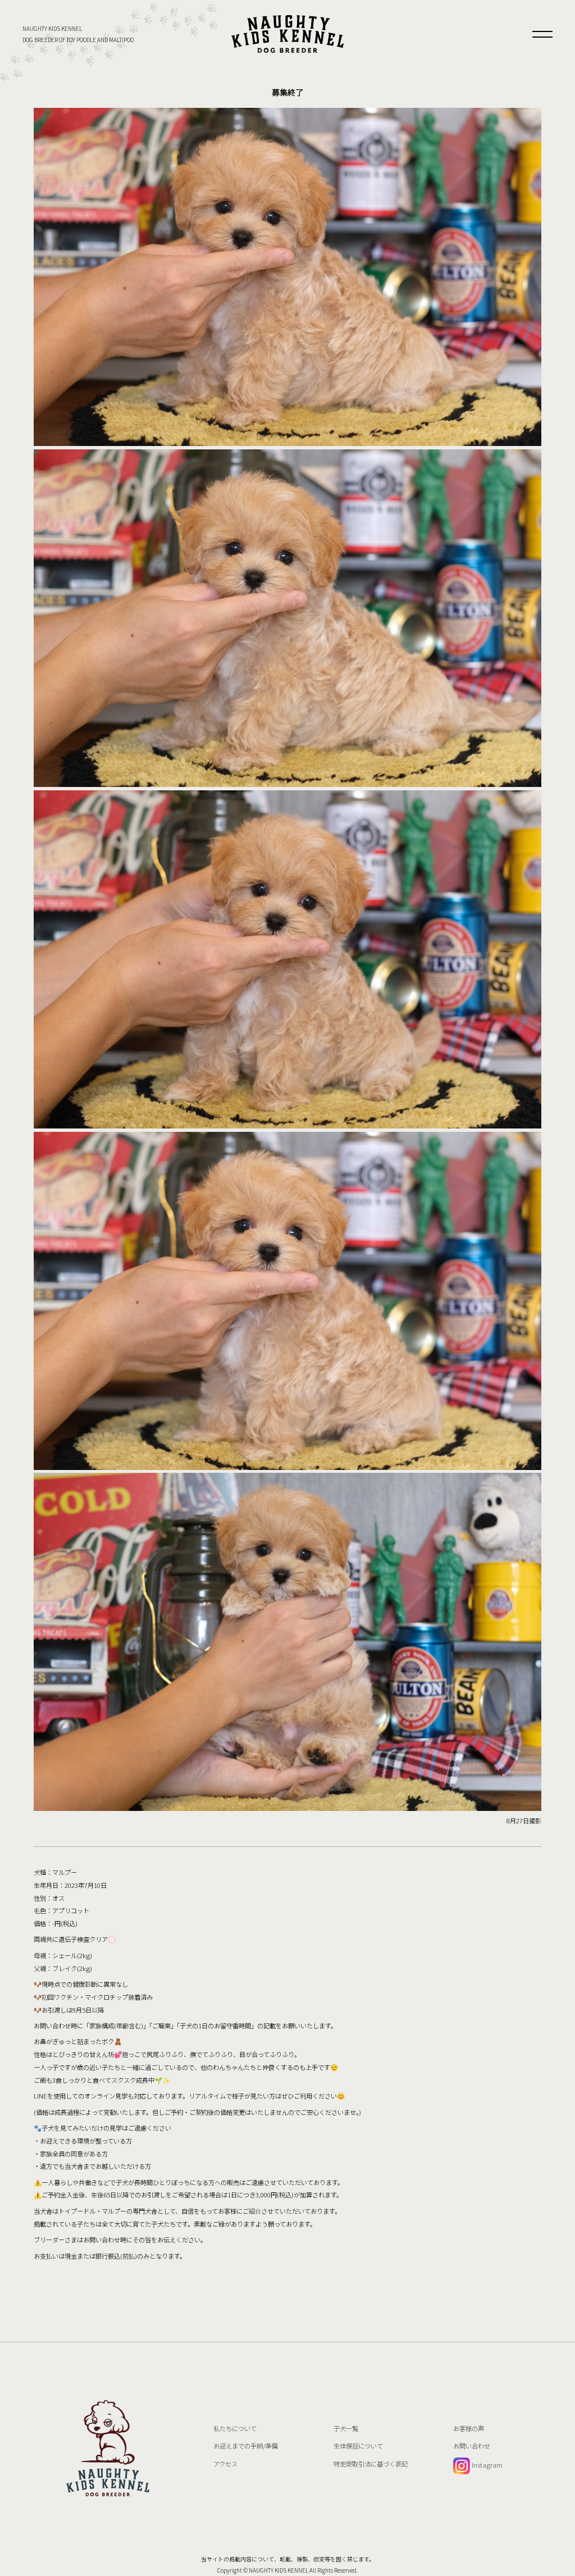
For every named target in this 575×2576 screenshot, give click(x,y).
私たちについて (235, 2428)
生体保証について (358, 2446)
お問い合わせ (472, 2446)
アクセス (225, 2464)
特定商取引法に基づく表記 (371, 2464)
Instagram (486, 2465)
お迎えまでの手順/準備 (245, 2446)
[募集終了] (287, 34)
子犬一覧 (346, 2428)
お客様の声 (469, 2428)
